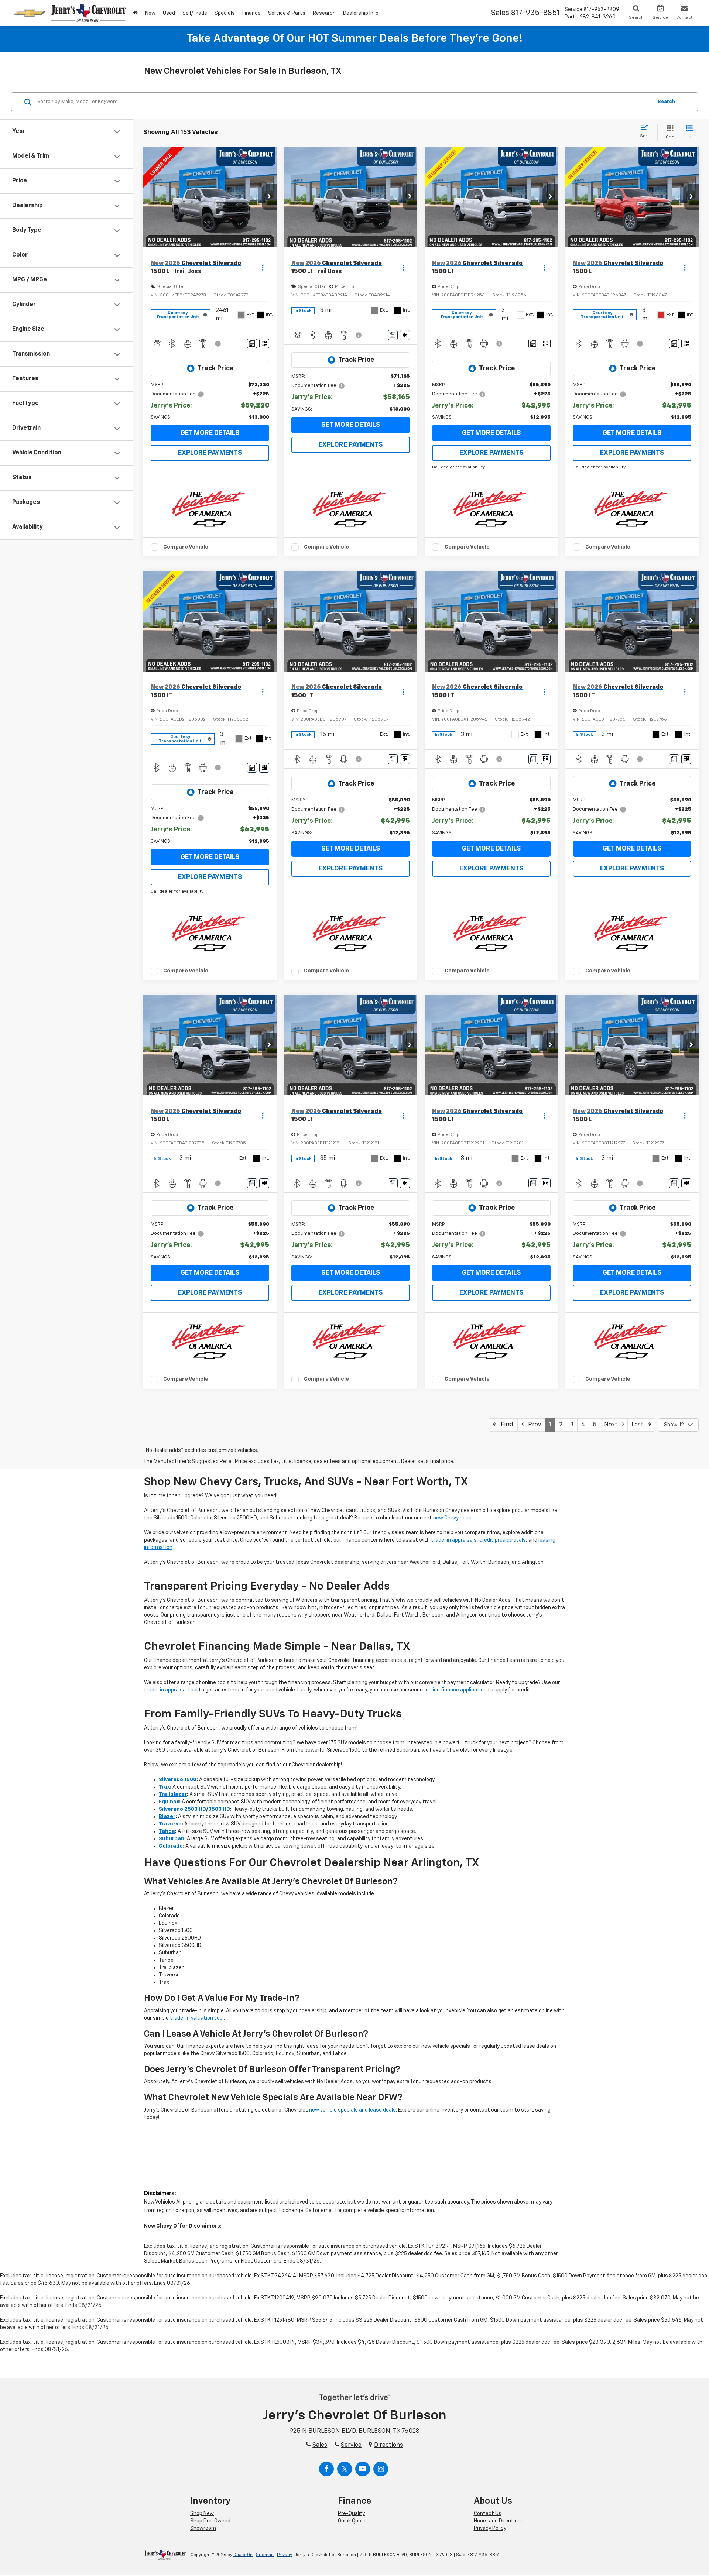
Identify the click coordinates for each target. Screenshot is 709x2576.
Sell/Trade (195, 13)
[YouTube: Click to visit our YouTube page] (363, 2469)
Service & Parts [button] (287, 13)
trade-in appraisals (454, 1540)
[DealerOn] (165, 2555)
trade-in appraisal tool (171, 1690)
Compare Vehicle (186, 547)
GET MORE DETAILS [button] (210, 433)
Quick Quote (352, 2521)
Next (613, 1425)
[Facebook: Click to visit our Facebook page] (326, 2469)
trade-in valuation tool (197, 2018)
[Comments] (252, 344)
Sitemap (265, 2555)
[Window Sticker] (264, 344)
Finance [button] (251, 13)
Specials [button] (225, 13)
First (505, 1425)
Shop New (202, 2514)
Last (640, 1425)
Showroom (203, 2528)
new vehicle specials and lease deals (352, 2110)
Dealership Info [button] (361, 13)
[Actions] (263, 268)
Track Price (215, 368)
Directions (388, 2445)
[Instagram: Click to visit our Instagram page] (381, 2469)
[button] (269, 197)
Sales (320, 2445)
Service (351, 2445)
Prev (532, 1425)
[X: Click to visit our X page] (345, 2469)
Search (666, 102)
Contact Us (488, 2514)
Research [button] (324, 13)
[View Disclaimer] (218, 344)
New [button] (150, 13)
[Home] (135, 13)
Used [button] (169, 13)
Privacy (285, 2555)
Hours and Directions (499, 2521)
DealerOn (243, 2555)
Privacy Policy (490, 2528)
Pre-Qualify (351, 2514)
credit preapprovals (503, 1540)
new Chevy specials (456, 1518)
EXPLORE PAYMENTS (210, 453)
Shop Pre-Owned (210, 2521)
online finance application (456, 1690)
